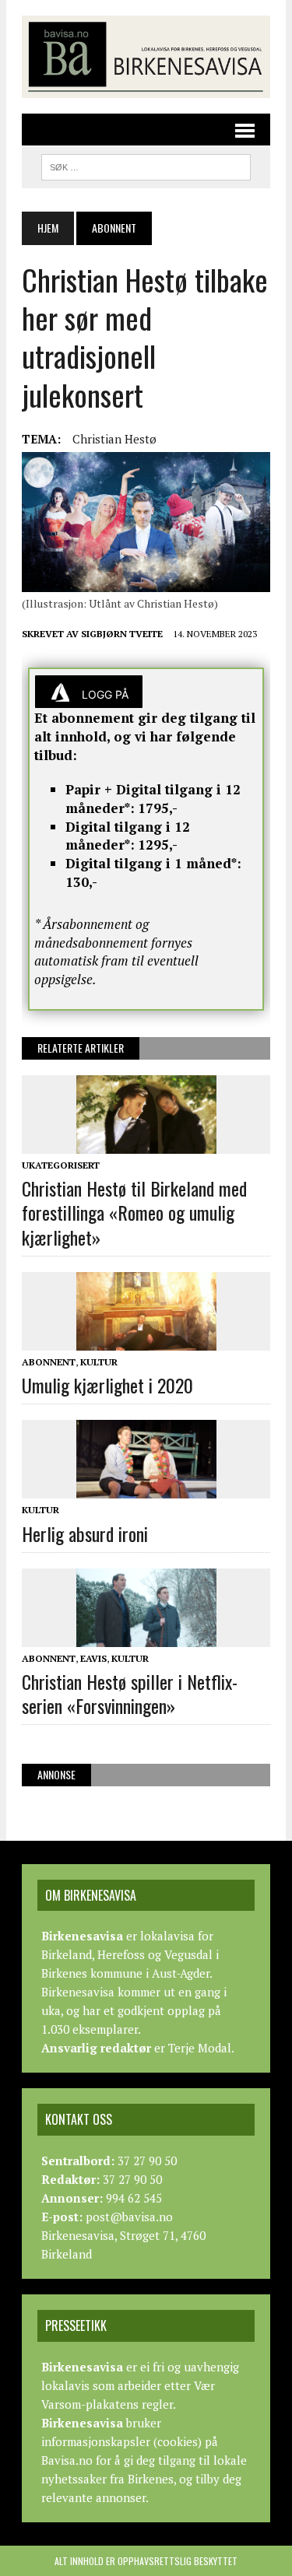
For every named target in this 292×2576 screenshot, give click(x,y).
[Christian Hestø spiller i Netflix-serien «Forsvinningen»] (146, 1636)
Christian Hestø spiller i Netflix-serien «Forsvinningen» (130, 1693)
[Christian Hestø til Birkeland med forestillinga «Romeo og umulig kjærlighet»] (146, 1143)
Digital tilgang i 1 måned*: (153, 863)
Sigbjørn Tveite (122, 634)
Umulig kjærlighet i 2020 (107, 1385)
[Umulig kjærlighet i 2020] (146, 1340)
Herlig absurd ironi (85, 1533)
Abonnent (49, 1362)
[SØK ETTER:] (146, 165)
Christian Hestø (114, 439)
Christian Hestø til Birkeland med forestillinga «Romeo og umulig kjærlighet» (134, 1212)
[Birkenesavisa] (146, 57)
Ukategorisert (61, 1165)
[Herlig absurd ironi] (146, 1488)
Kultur (99, 1362)
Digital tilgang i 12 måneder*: (128, 836)
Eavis (93, 1658)
